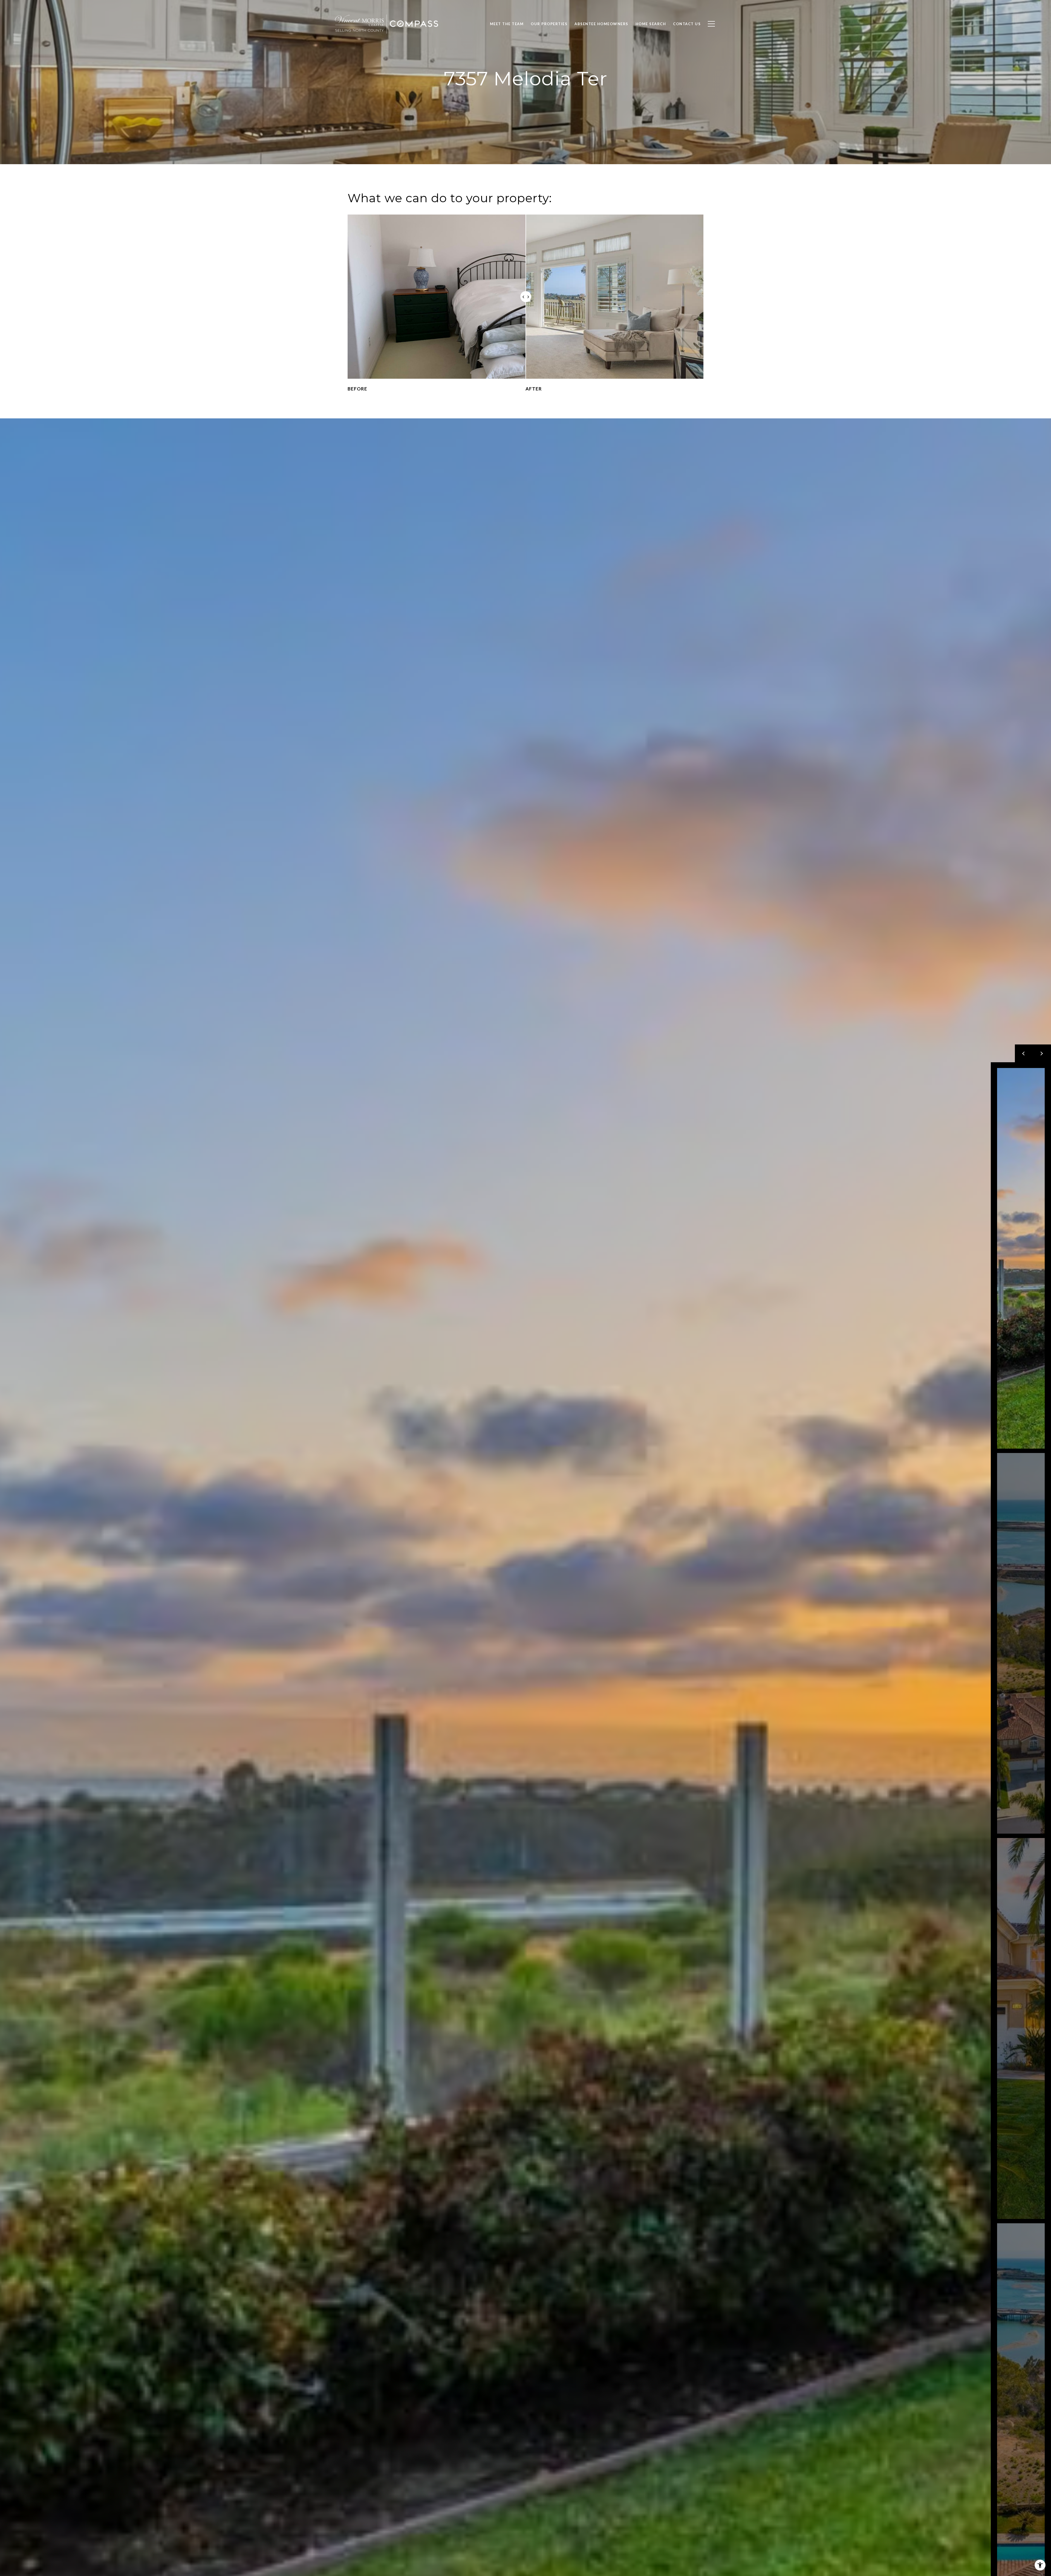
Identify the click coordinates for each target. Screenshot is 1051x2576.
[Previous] (1024, 1053)
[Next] (1042, 1053)
